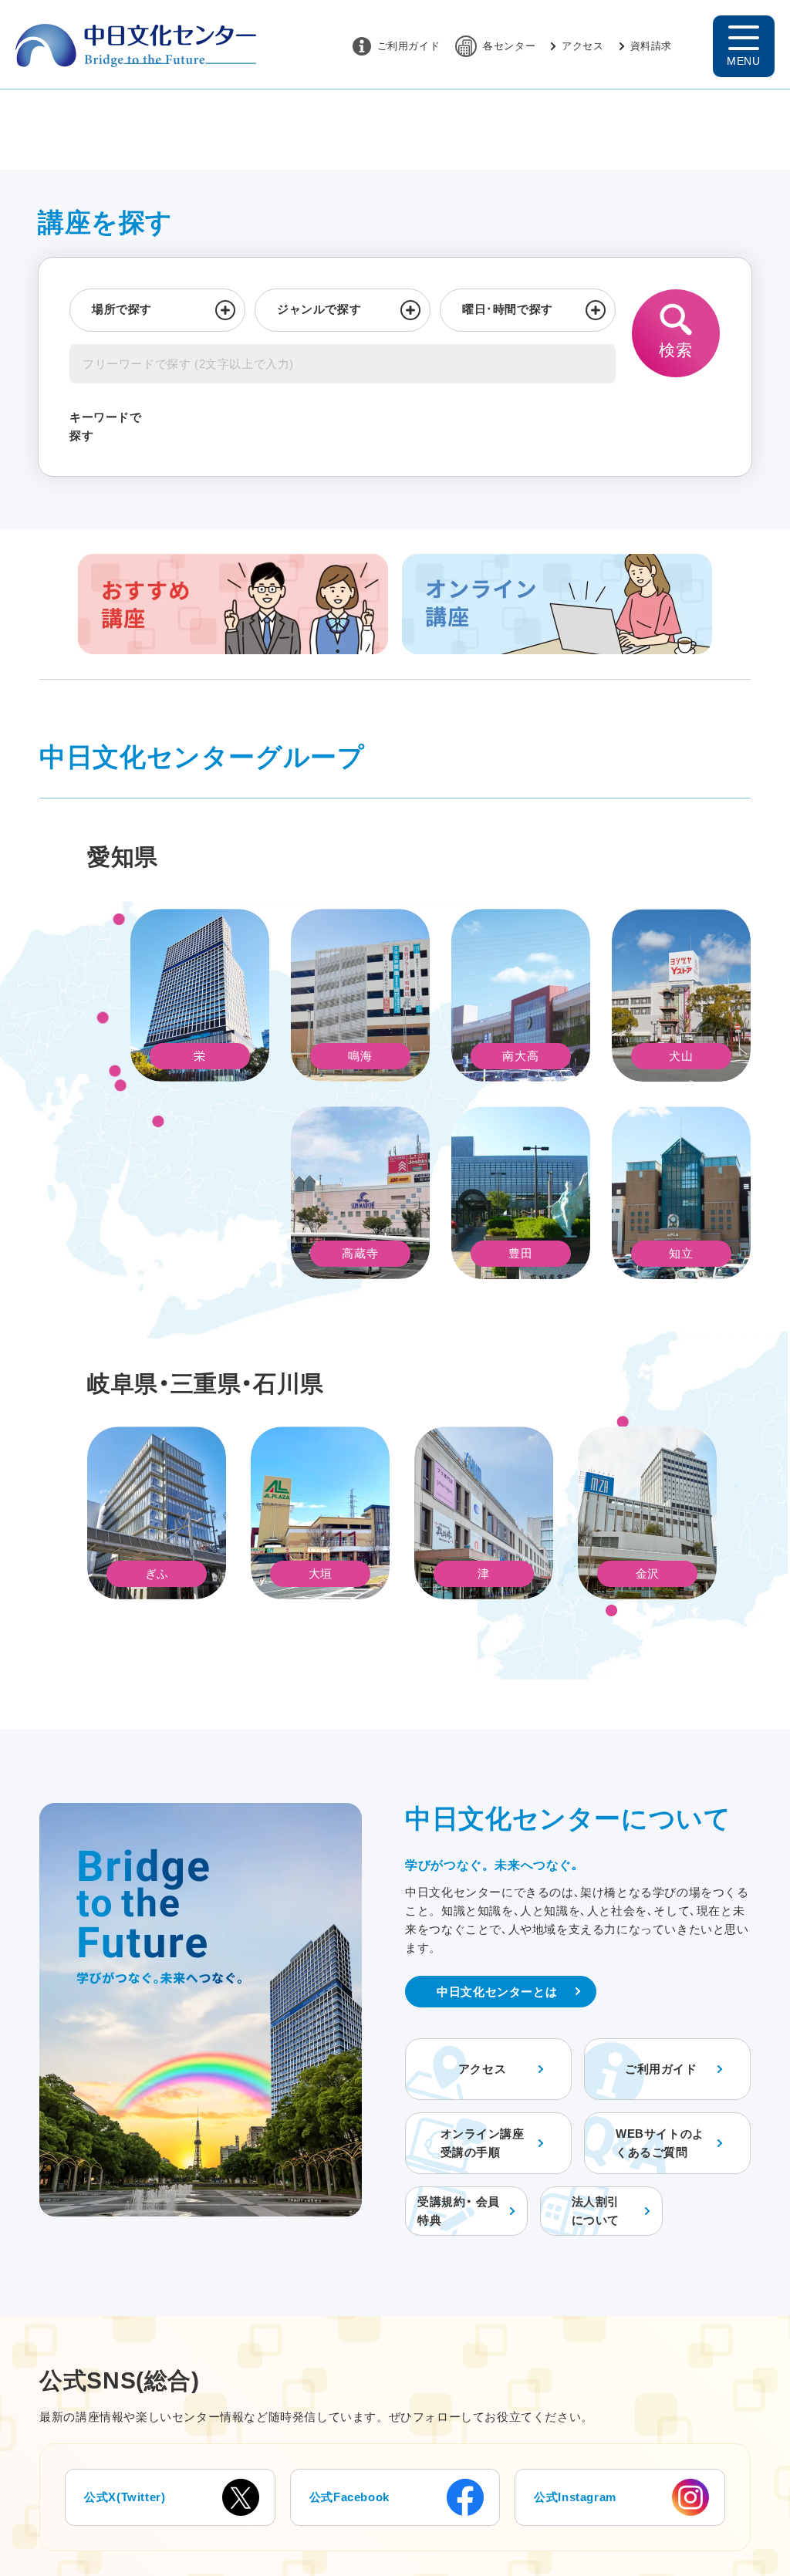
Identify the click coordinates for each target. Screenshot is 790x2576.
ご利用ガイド (409, 46)
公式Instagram (575, 2497)
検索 (675, 350)
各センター (509, 46)
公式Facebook (349, 2497)
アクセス (582, 46)
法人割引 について (596, 2211)
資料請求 (651, 46)
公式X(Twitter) (125, 2497)
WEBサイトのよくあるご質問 (660, 2143)
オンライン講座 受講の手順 (483, 2143)
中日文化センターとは (497, 1992)
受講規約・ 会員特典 (459, 2211)
